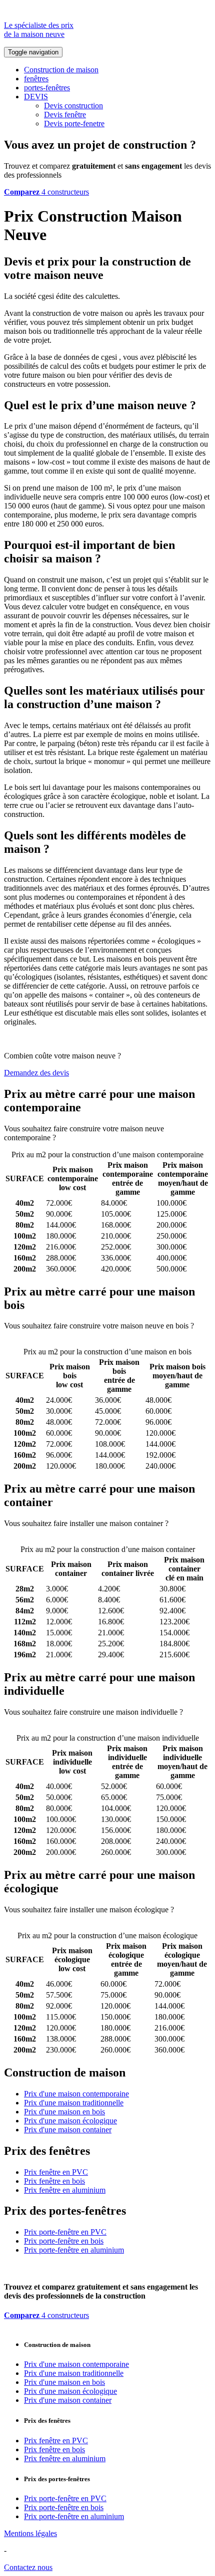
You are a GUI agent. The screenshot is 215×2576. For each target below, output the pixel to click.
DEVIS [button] (36, 97)
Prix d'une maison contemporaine (76, 2094)
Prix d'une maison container (68, 2130)
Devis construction (73, 106)
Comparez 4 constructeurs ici (104, 1138)
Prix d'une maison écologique (70, 2121)
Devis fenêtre (65, 115)
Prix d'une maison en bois (64, 2112)
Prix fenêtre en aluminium (65, 2190)
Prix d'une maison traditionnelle (74, 2103)
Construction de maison (61, 70)
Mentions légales (30, 2533)
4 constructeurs (46, 192)
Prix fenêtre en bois (54, 2181)
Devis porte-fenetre (74, 124)
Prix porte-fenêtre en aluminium (74, 2250)
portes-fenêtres (47, 88)
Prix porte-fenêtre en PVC (65, 2232)
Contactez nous (28, 2567)
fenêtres (36, 79)
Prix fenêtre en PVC (56, 2172)
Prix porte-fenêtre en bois (64, 2241)
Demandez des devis (36, 1073)
